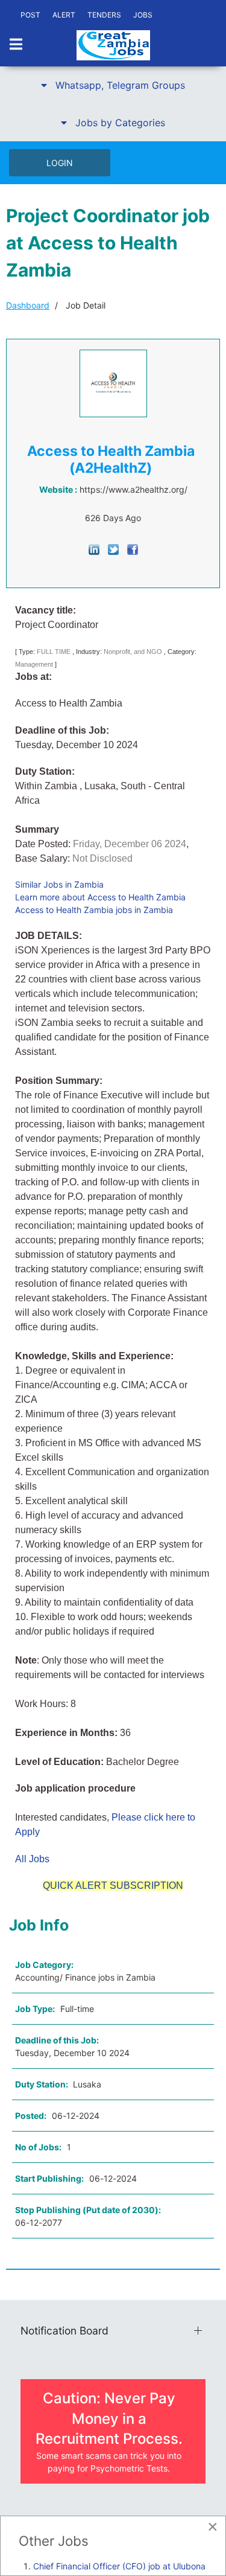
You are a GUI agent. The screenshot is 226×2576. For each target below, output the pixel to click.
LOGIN (60, 163)
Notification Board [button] (64, 2331)
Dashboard (28, 305)
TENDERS (104, 15)
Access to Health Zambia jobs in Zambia (94, 910)
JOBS (143, 15)
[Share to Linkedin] (94, 549)
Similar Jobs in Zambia (59, 884)
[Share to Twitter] (113, 549)
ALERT (64, 15)
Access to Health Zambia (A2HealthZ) (111, 460)
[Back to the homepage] (113, 45)
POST (30, 15)
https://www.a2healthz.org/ (133, 489)
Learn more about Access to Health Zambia (100, 897)
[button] (113, 85)
